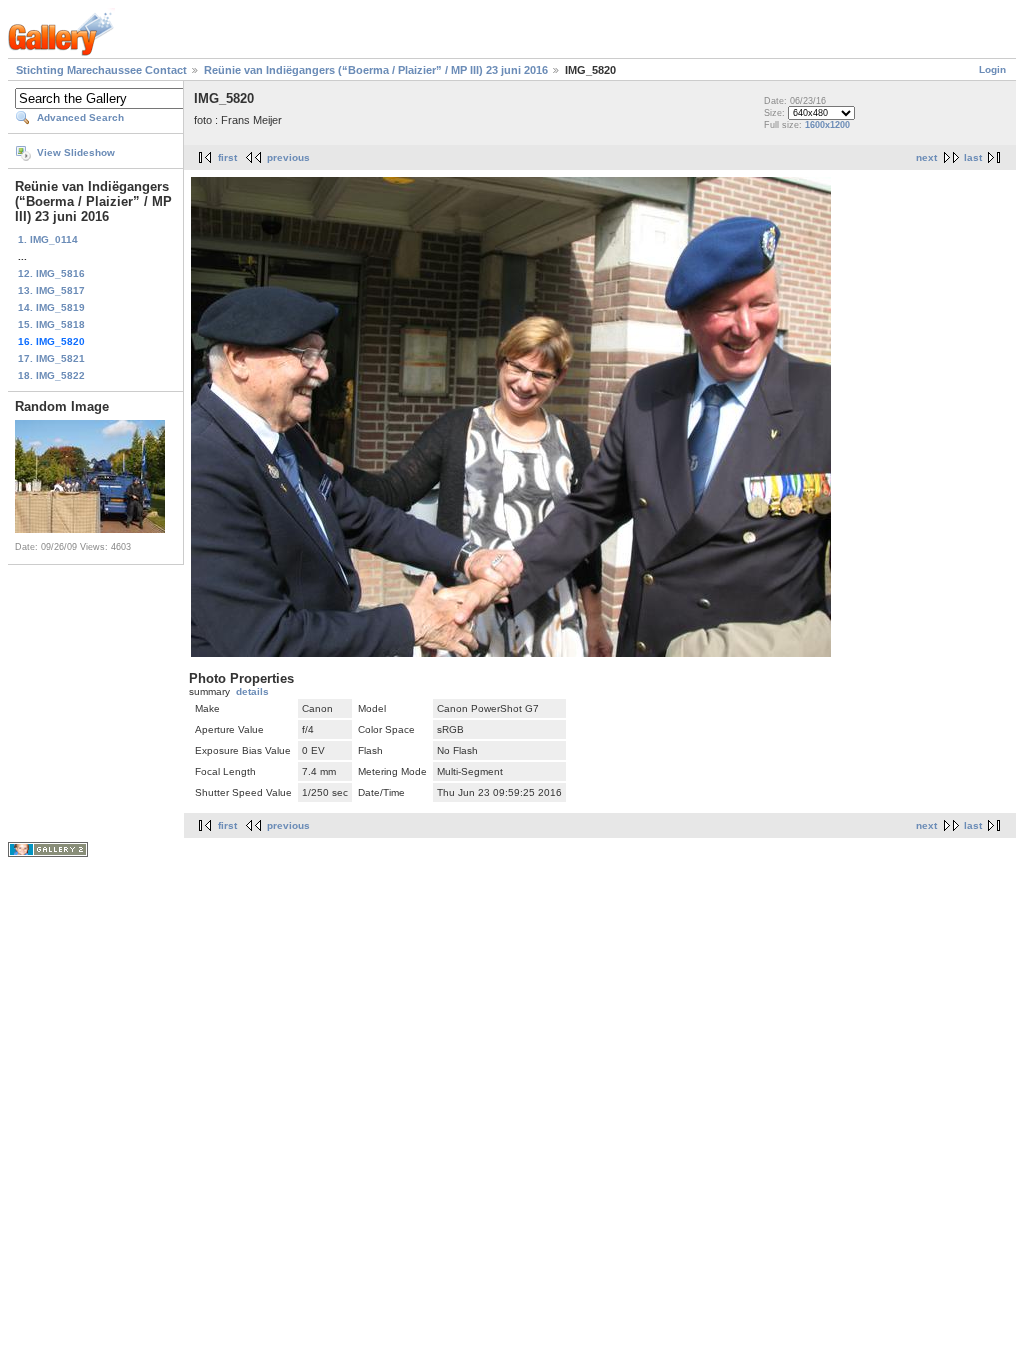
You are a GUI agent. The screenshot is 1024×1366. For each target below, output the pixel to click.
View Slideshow (76, 152)
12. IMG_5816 (51, 273)
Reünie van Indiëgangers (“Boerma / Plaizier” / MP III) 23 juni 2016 (376, 70)
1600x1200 (827, 125)
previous (288, 157)
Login (992, 69)
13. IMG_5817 (51, 290)
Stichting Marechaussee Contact (101, 70)
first (227, 157)
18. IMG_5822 (51, 375)
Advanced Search (80, 117)
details (252, 691)
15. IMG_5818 (51, 324)
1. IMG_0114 (48, 239)
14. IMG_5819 (51, 307)
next (926, 157)
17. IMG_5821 (51, 358)
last (973, 157)
